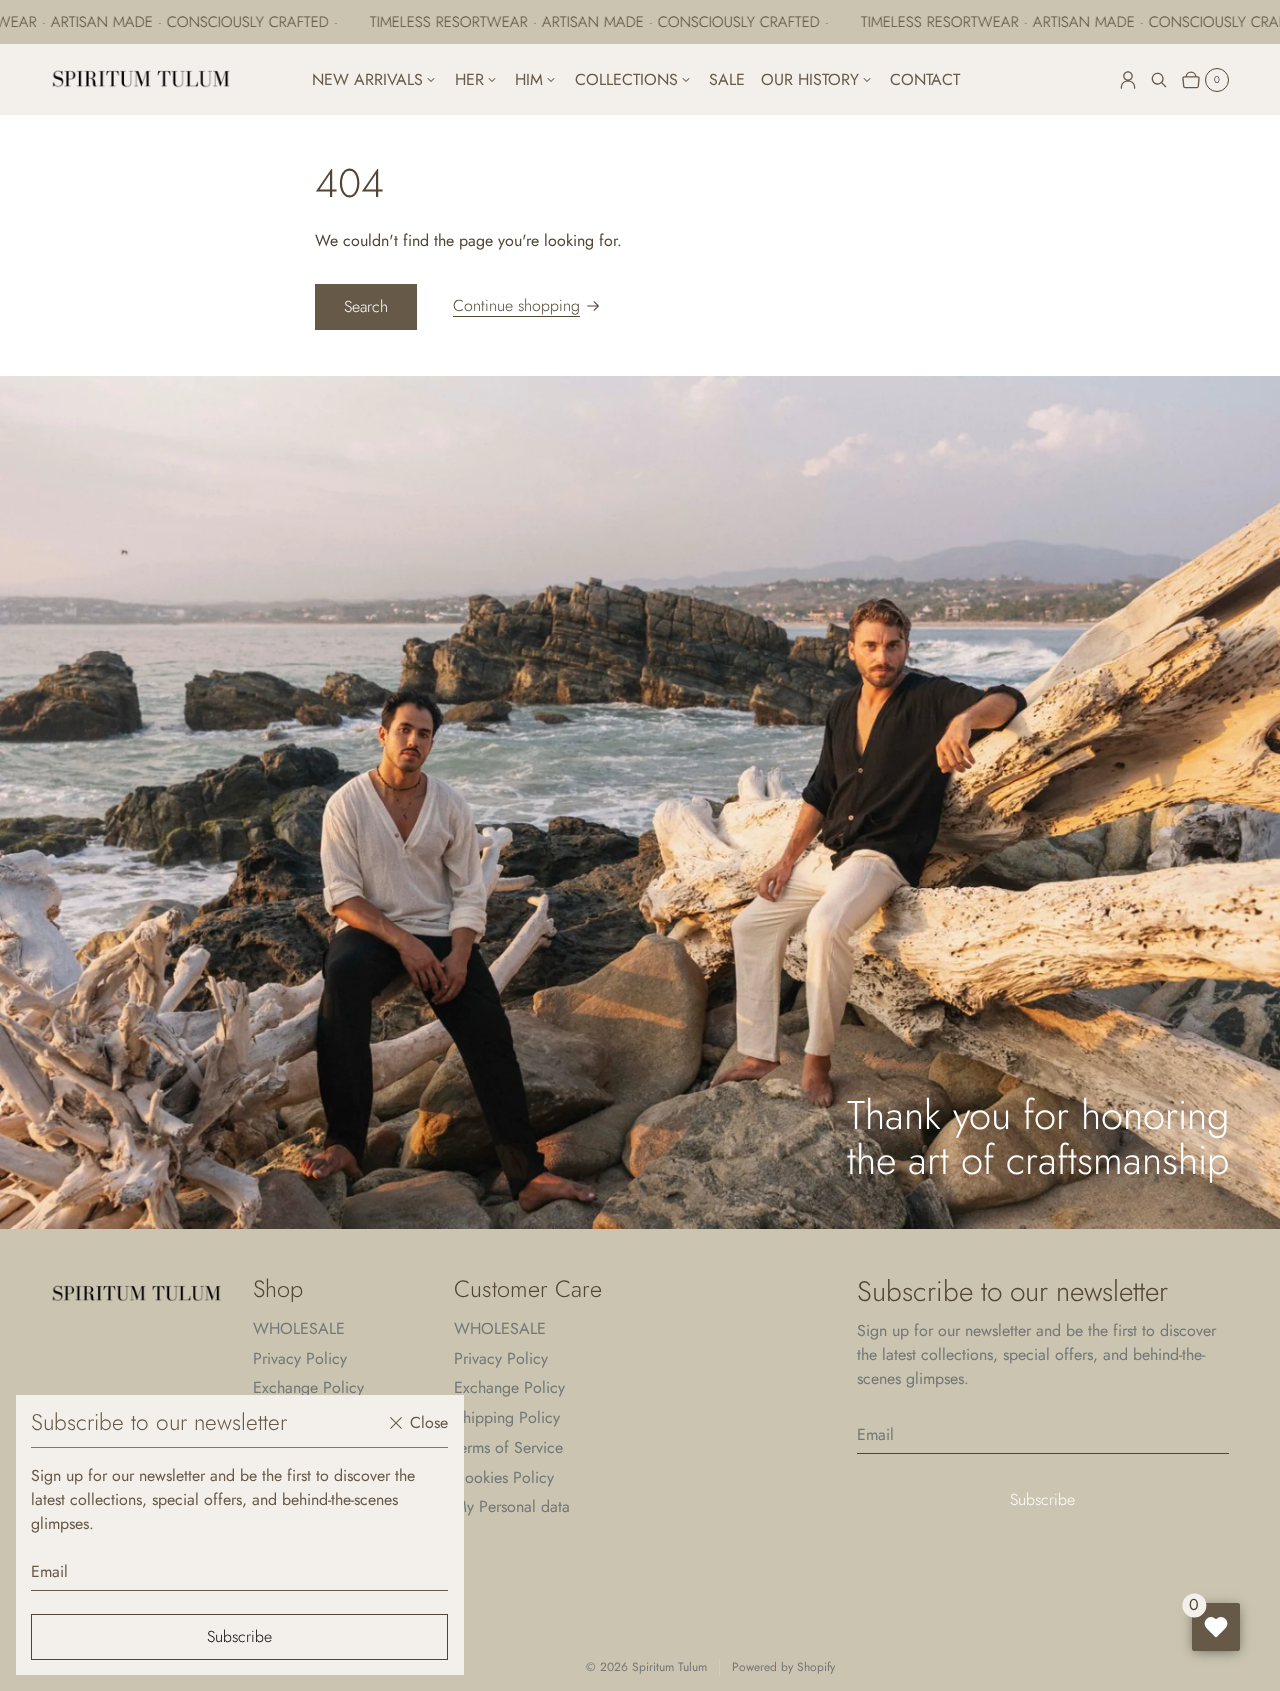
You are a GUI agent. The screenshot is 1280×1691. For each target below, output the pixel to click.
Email (49, 1571)
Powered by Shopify (783, 1667)
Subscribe (239, 1636)
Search (366, 306)
